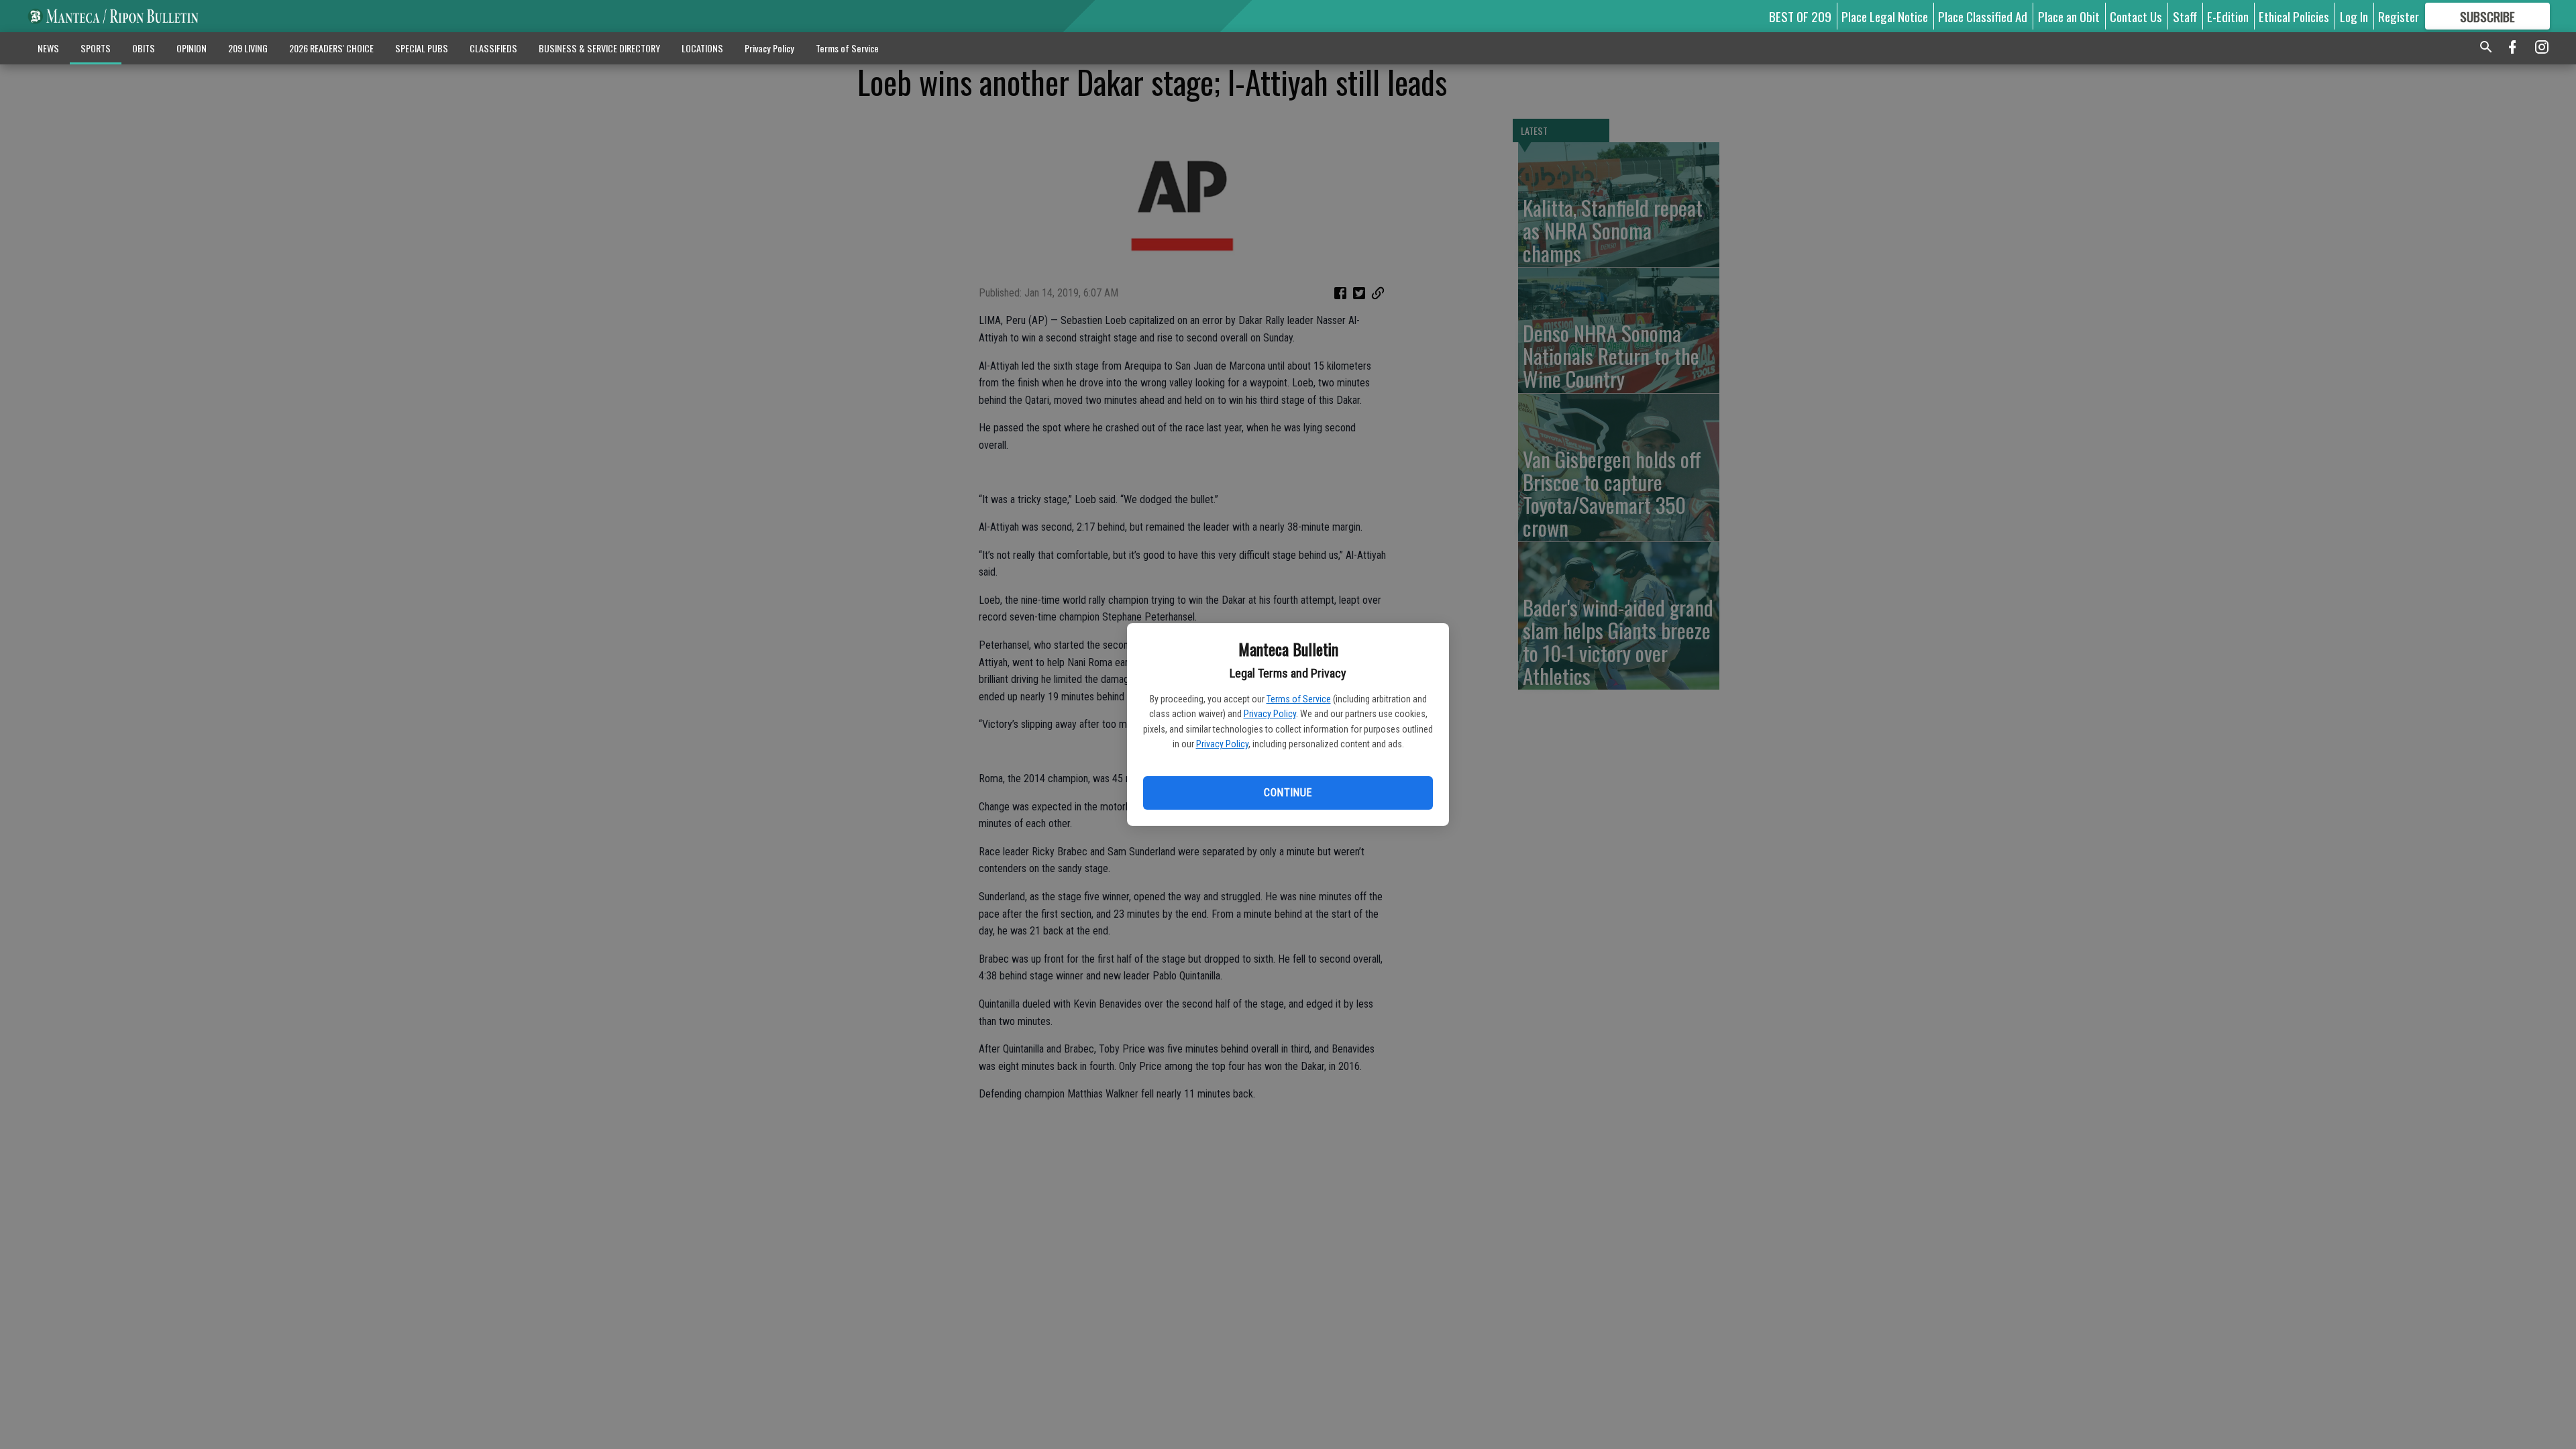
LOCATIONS (702, 48)
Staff (2185, 16)
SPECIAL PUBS (422, 48)
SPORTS (96, 48)
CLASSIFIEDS (493, 48)
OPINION (192, 48)
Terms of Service (1299, 699)
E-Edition (2228, 16)
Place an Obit (2069, 16)
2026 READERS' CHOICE (331, 48)
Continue (1288, 793)
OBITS (144, 48)
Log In (2354, 16)
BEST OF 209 (1800, 16)
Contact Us (2136, 16)
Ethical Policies (2294, 16)
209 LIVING (248, 48)
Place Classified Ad (1983, 16)
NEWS (48, 48)
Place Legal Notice (1885, 16)
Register (2399, 16)
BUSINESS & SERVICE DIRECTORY (599, 48)
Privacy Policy (1270, 714)
